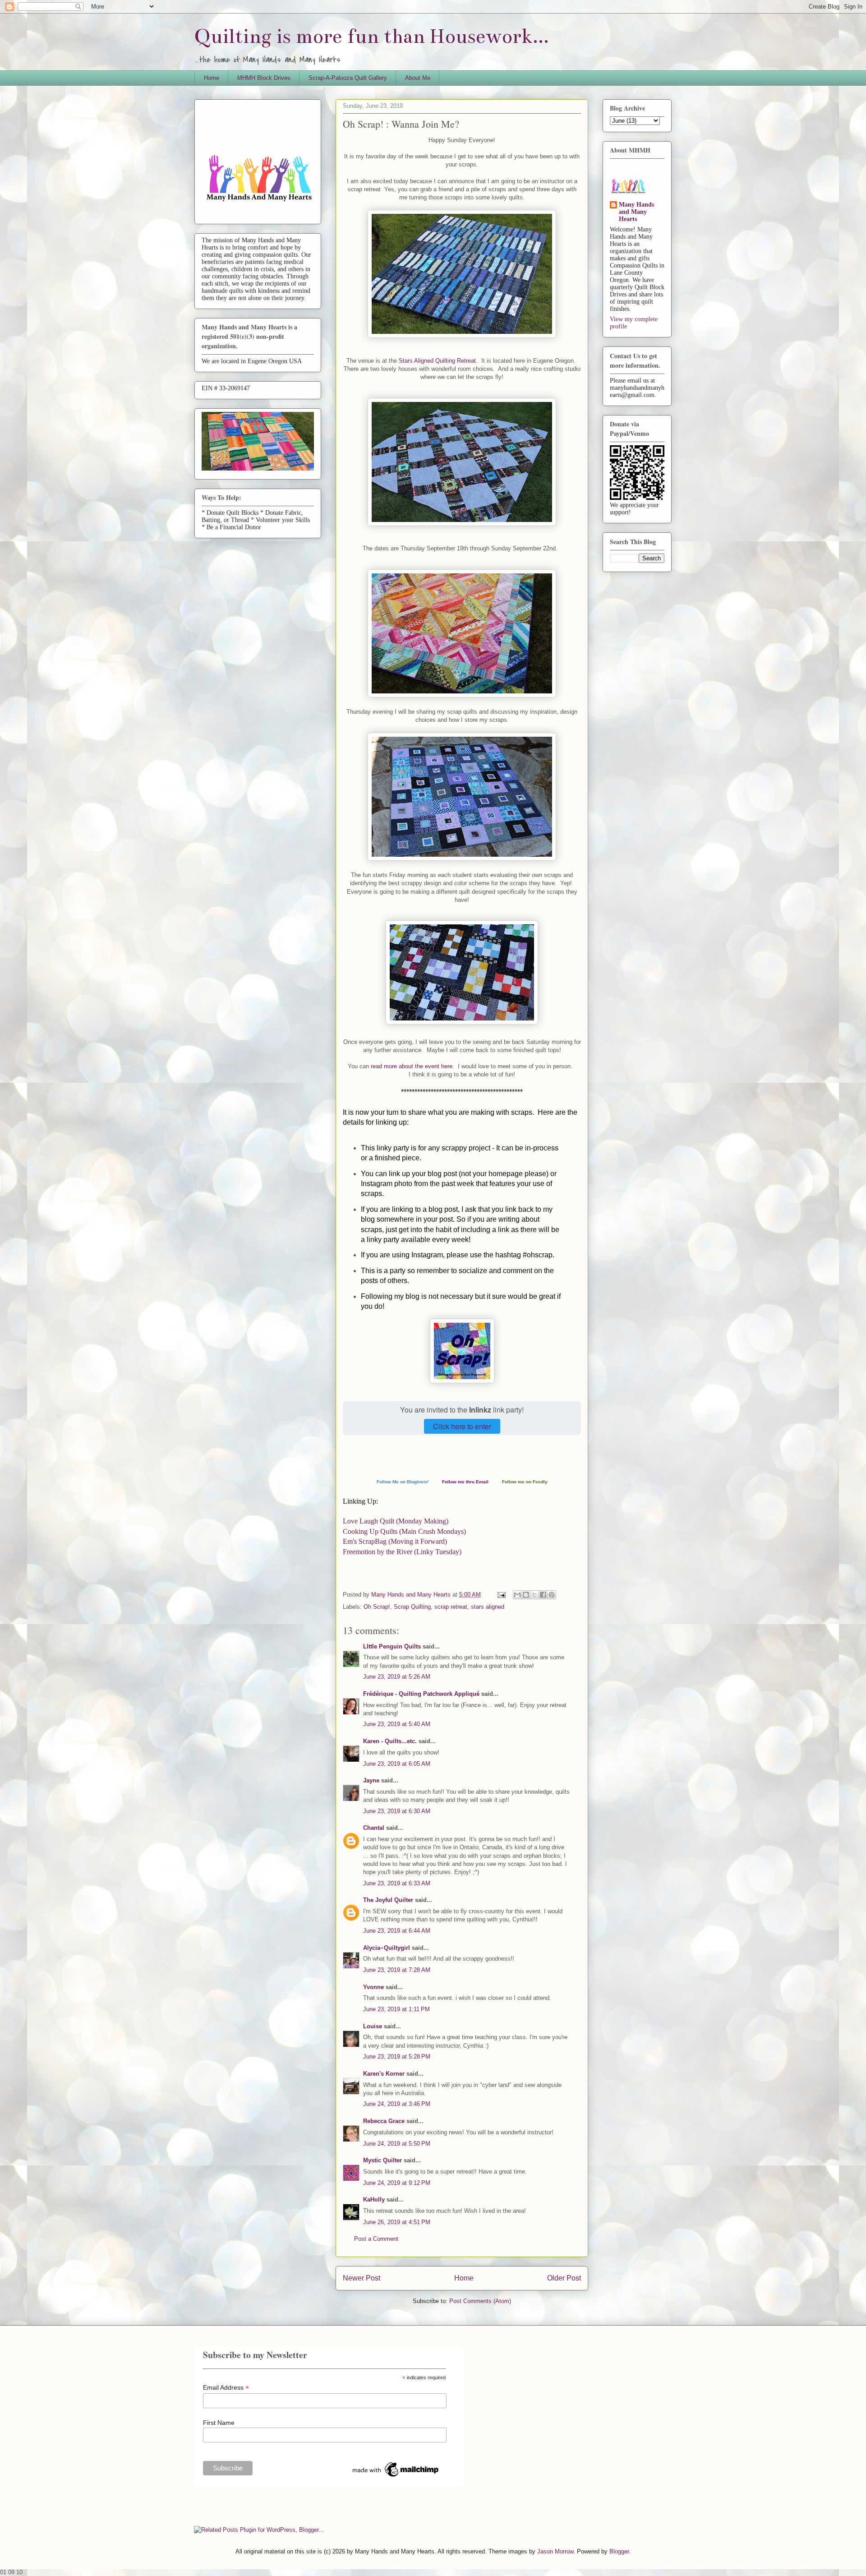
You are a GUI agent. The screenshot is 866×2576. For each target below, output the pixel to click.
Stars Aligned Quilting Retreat (437, 361)
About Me (418, 78)
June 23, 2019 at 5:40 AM (397, 1724)
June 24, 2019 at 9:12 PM (397, 2183)
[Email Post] (501, 1595)
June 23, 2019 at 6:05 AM (397, 1764)
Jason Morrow (555, 2551)
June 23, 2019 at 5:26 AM (397, 1677)
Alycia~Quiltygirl (387, 1948)
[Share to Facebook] (543, 1595)
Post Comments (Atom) (480, 2301)
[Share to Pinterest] (552, 1595)
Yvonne (373, 1987)
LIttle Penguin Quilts (392, 1646)
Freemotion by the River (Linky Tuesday (402, 1552)
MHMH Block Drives (264, 78)
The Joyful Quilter (388, 1900)
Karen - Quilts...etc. (390, 1741)
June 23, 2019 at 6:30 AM (397, 1811)
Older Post (564, 2278)
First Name (219, 2423)
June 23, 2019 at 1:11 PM (396, 2009)
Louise (373, 2026)
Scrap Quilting (412, 1607)
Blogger (619, 2551)
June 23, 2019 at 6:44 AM (397, 1931)
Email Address (226, 2388)
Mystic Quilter (382, 2160)
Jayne (371, 1780)
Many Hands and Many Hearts (636, 212)
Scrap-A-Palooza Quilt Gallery (348, 78)
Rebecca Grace (384, 2121)
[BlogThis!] (526, 1595)
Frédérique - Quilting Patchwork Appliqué (421, 1694)
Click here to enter (462, 1426)
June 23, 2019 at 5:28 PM (397, 2057)
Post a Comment (376, 2239)
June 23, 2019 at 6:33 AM (397, 1883)
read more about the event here (411, 1066)
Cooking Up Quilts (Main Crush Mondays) (404, 1531)
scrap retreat (451, 1607)
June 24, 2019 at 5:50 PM (397, 2144)
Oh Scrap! (377, 1607)
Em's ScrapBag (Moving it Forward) (395, 1541)
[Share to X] (534, 1595)
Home (212, 78)
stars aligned (488, 1607)
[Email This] (517, 1595)
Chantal (374, 1828)
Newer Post (362, 2278)
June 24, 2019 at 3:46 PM (397, 2104)
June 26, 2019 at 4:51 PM (397, 2222)
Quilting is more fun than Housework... (372, 36)
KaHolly (374, 2200)
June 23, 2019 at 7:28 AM (397, 1970)
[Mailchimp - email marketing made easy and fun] (396, 2477)
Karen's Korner (384, 2074)
